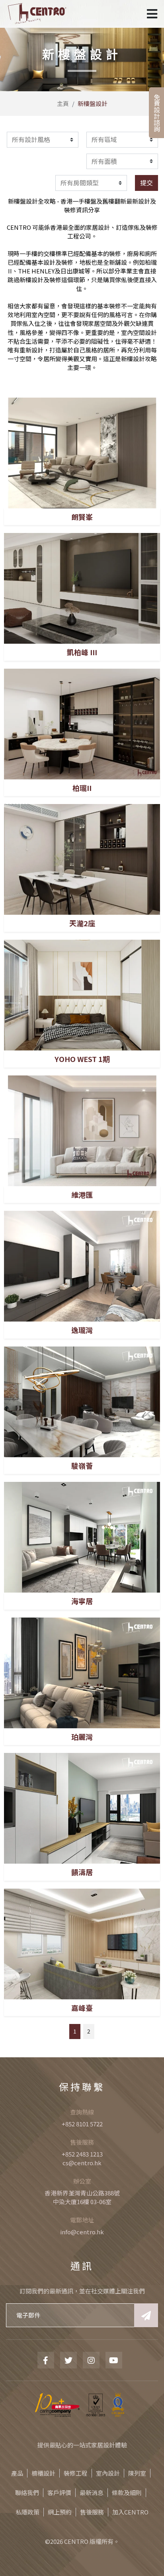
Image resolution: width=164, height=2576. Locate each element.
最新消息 (92, 2492)
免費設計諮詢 (157, 113)
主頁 (63, 103)
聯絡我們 (27, 2492)
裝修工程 (76, 2473)
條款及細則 (127, 2492)
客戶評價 (59, 2492)
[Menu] (152, 14)
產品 (17, 2473)
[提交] (146, 2315)
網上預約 (60, 2512)
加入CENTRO (130, 2512)
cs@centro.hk (82, 2163)
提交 (146, 183)
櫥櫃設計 (43, 2473)
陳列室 (137, 2473)
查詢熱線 (82, 2112)
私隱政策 (27, 2512)
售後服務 (82, 2142)
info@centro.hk (82, 2232)
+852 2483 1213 (82, 2154)
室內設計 (108, 2473)
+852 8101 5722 (82, 2124)
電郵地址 (82, 2220)
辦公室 (82, 2181)
